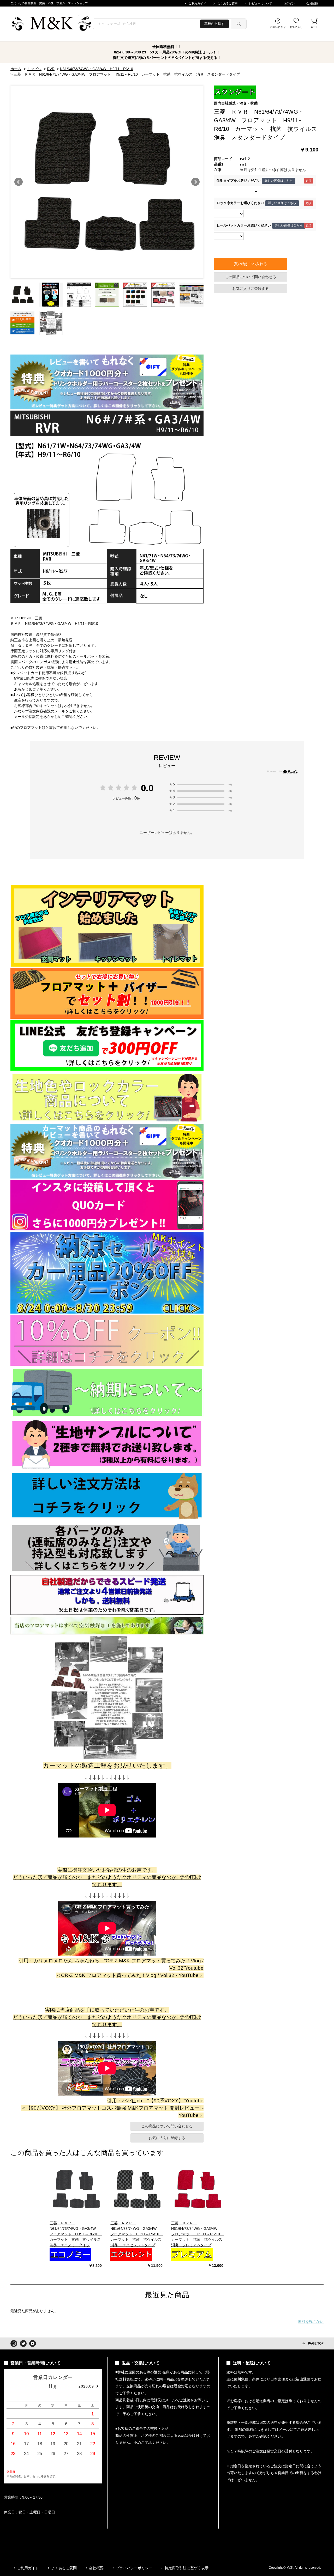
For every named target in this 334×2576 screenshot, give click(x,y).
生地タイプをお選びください (239, 181)
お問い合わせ (278, 27)
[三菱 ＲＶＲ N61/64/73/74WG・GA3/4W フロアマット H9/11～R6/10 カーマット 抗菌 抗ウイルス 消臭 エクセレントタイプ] (136, 2189)
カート (314, 27)
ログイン (289, 3)
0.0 (147, 788)
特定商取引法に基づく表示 (187, 2568)
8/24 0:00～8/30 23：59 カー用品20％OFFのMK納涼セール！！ (167, 52)
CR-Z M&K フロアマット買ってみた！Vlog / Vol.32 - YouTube (130, 1975)
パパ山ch (132, 2101)
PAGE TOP (316, 2343)
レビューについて (260, 3)
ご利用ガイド (197, 3)
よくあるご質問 (227, 3)
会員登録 (312, 3)
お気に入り (296, 27)
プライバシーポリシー (134, 2568)
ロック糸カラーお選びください (240, 203)
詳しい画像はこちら (279, 181)
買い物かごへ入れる (250, 264)
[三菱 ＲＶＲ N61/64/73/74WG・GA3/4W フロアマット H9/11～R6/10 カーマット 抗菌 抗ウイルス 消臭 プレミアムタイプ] (197, 2189)
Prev (19, 182)
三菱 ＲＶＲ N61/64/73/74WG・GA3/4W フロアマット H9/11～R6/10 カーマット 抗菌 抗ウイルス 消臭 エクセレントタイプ (138, 2234)
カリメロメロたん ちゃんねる (66, 1961)
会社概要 (96, 2568)
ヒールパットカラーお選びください (244, 225)
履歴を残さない (311, 2322)
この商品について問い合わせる (250, 277)
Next (195, 182)
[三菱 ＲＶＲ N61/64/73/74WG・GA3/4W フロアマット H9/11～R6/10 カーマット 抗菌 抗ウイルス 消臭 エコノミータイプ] (76, 2189)
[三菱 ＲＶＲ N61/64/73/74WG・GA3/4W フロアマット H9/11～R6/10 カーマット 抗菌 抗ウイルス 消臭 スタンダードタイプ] (22, 295)
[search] (239, 24)
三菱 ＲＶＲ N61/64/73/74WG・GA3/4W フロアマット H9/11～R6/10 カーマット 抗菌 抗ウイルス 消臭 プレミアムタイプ (199, 2234)
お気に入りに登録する (250, 289)
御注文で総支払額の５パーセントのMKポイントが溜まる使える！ (167, 58)
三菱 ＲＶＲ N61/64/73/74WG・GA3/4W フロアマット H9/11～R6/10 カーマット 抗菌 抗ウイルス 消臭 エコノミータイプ (77, 2234)
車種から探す (214, 24)
